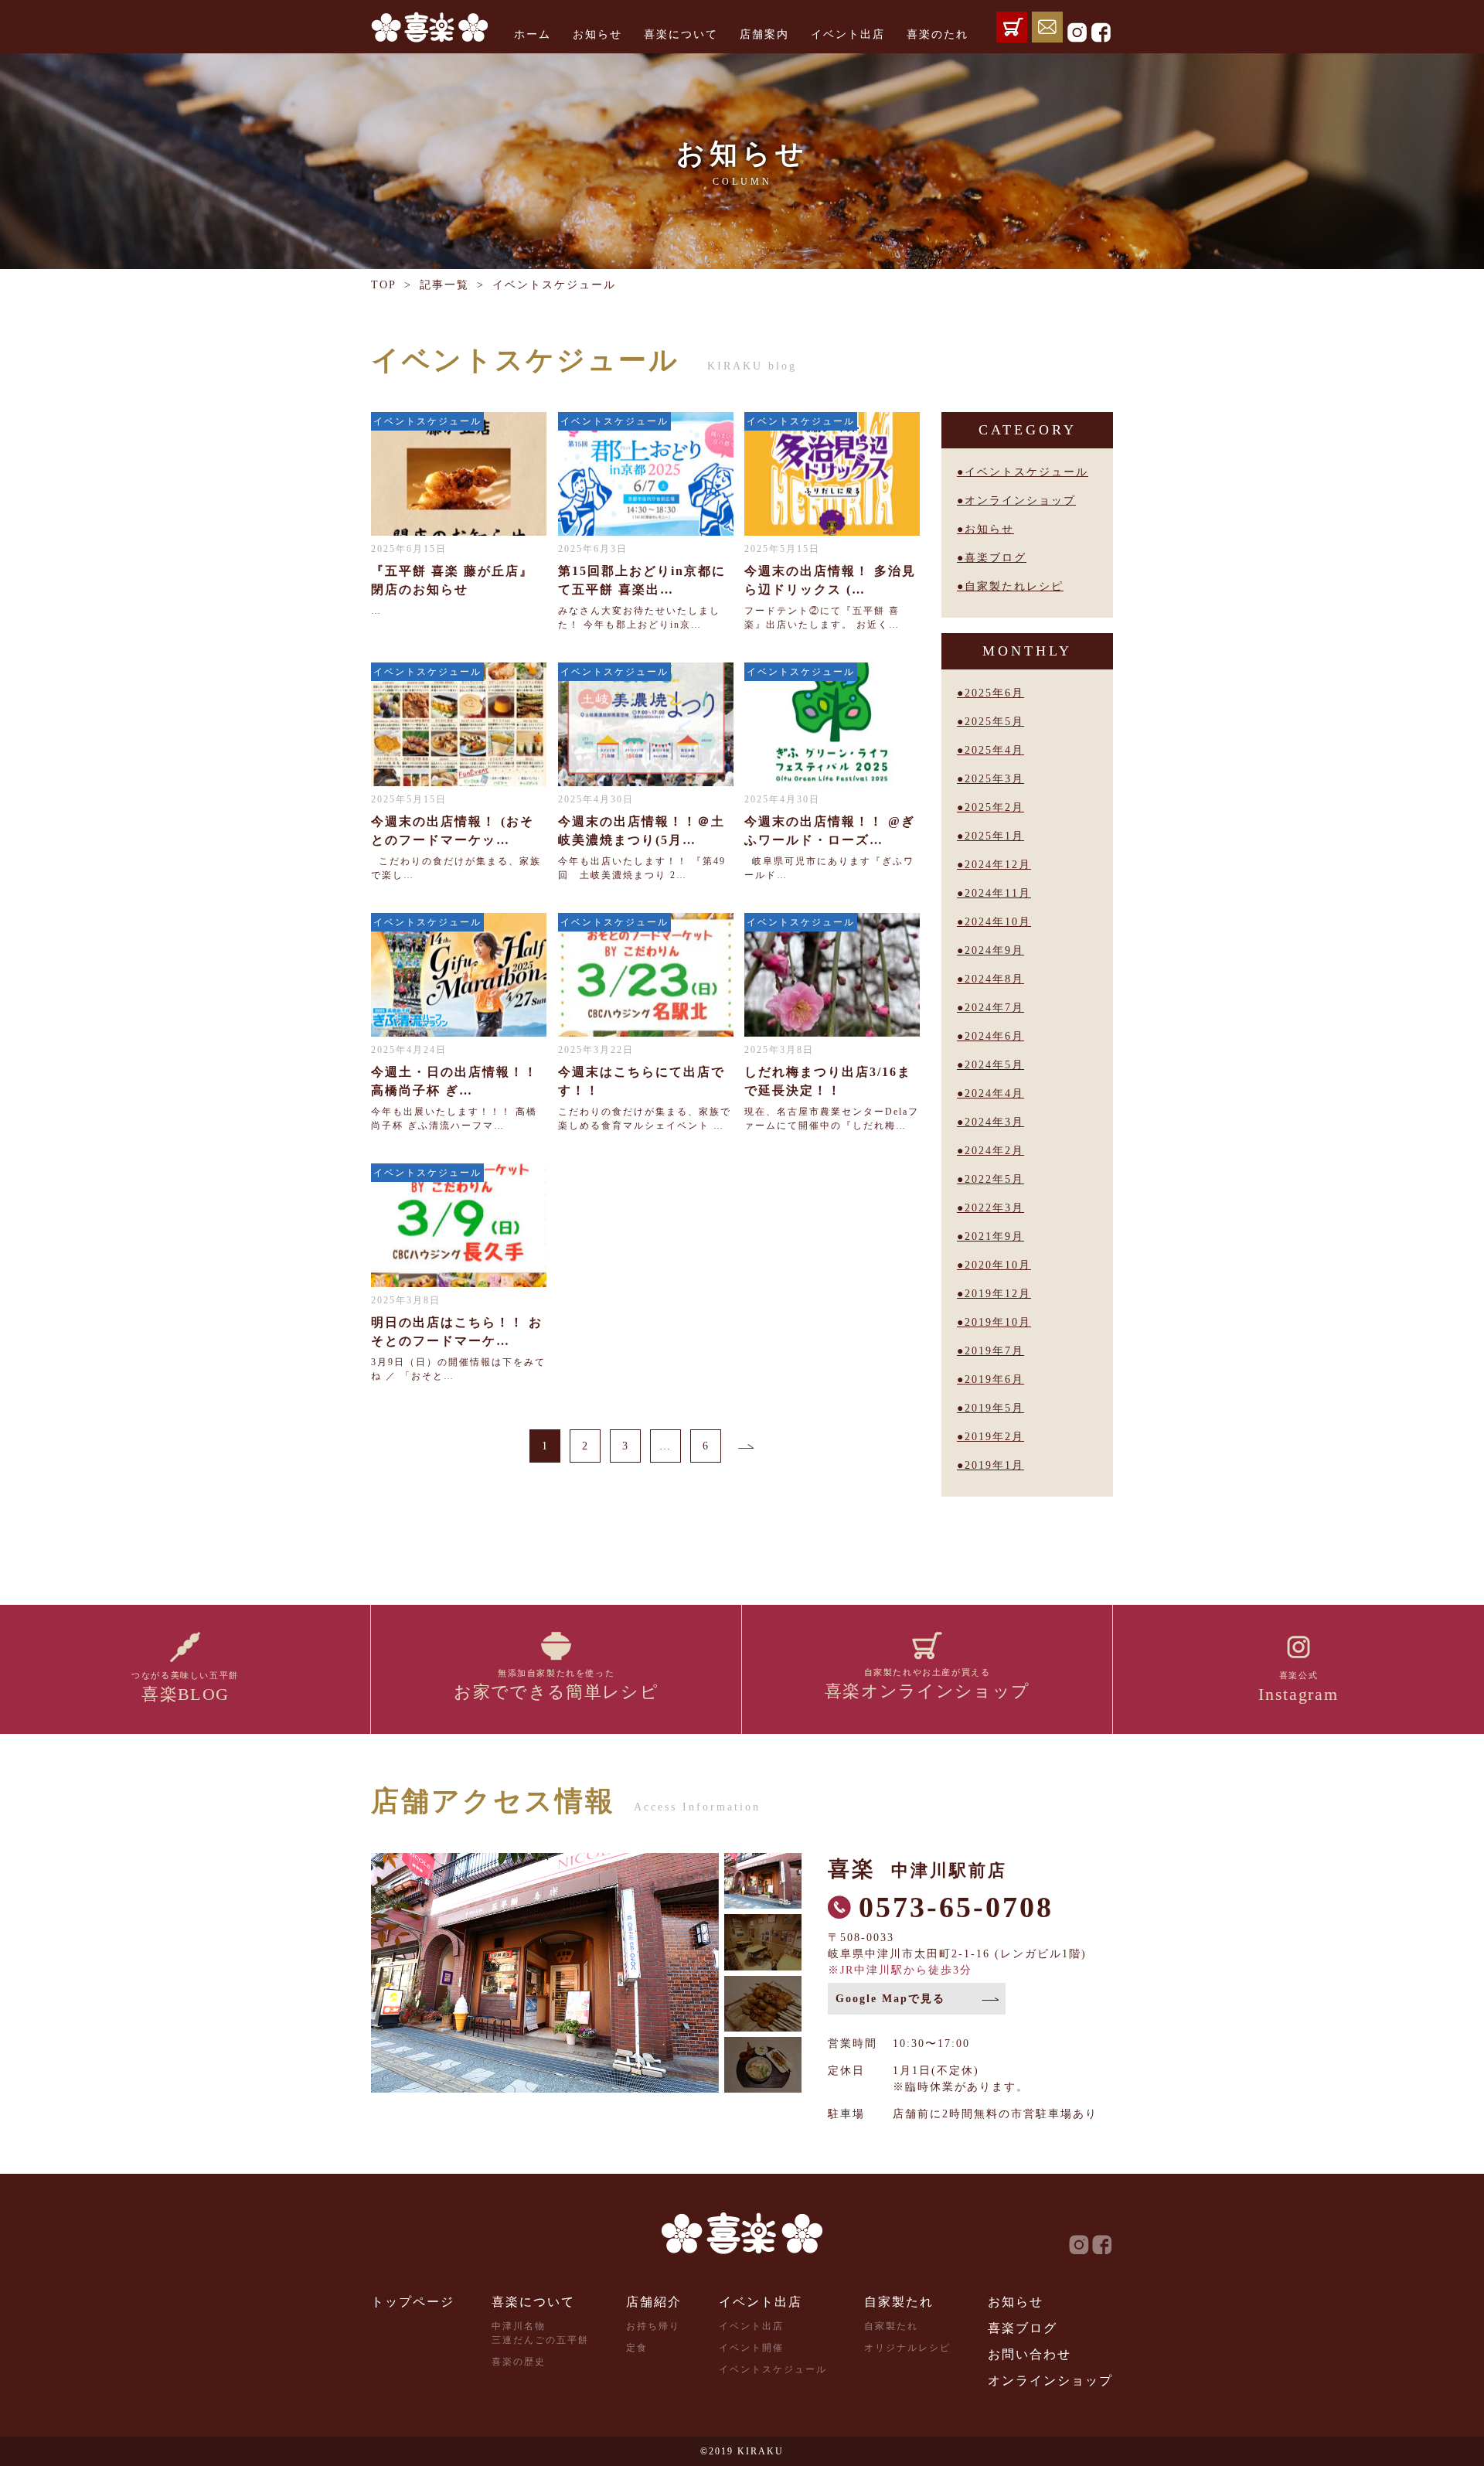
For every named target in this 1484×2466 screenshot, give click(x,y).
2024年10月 (998, 922)
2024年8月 (994, 979)
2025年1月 (994, 836)
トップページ (413, 2302)
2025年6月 (994, 693)
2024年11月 (998, 893)
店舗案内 (764, 34)
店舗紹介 (654, 2302)
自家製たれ (899, 2302)
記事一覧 (444, 285)
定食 (637, 2348)
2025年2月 (994, 807)
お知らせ (597, 34)
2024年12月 (998, 865)
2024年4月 (994, 1093)
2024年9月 (994, 950)
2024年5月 (994, 1065)
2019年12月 (998, 1294)
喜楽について (681, 34)
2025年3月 (994, 779)
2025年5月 (994, 722)
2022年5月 (994, 1179)
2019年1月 (994, 1465)
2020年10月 (998, 1265)
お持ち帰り (653, 2326)
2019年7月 (994, 1351)
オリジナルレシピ (907, 2348)
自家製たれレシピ (1014, 586)
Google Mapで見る (890, 1999)
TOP (384, 285)
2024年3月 (994, 1122)
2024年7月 (994, 1008)
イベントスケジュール (1026, 472)
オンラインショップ (1020, 501)
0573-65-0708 (956, 1907)
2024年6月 (994, 1036)
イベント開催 (751, 2348)
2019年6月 (994, 1379)
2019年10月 (998, 1322)
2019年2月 (994, 1437)
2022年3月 (994, 1208)
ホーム (533, 34)
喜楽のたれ (938, 34)
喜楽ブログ (996, 558)
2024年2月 (994, 1151)
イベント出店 (848, 34)
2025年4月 (994, 750)
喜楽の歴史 (519, 2362)
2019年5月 (994, 1408)
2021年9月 (994, 1236)
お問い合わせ (1030, 2354)
